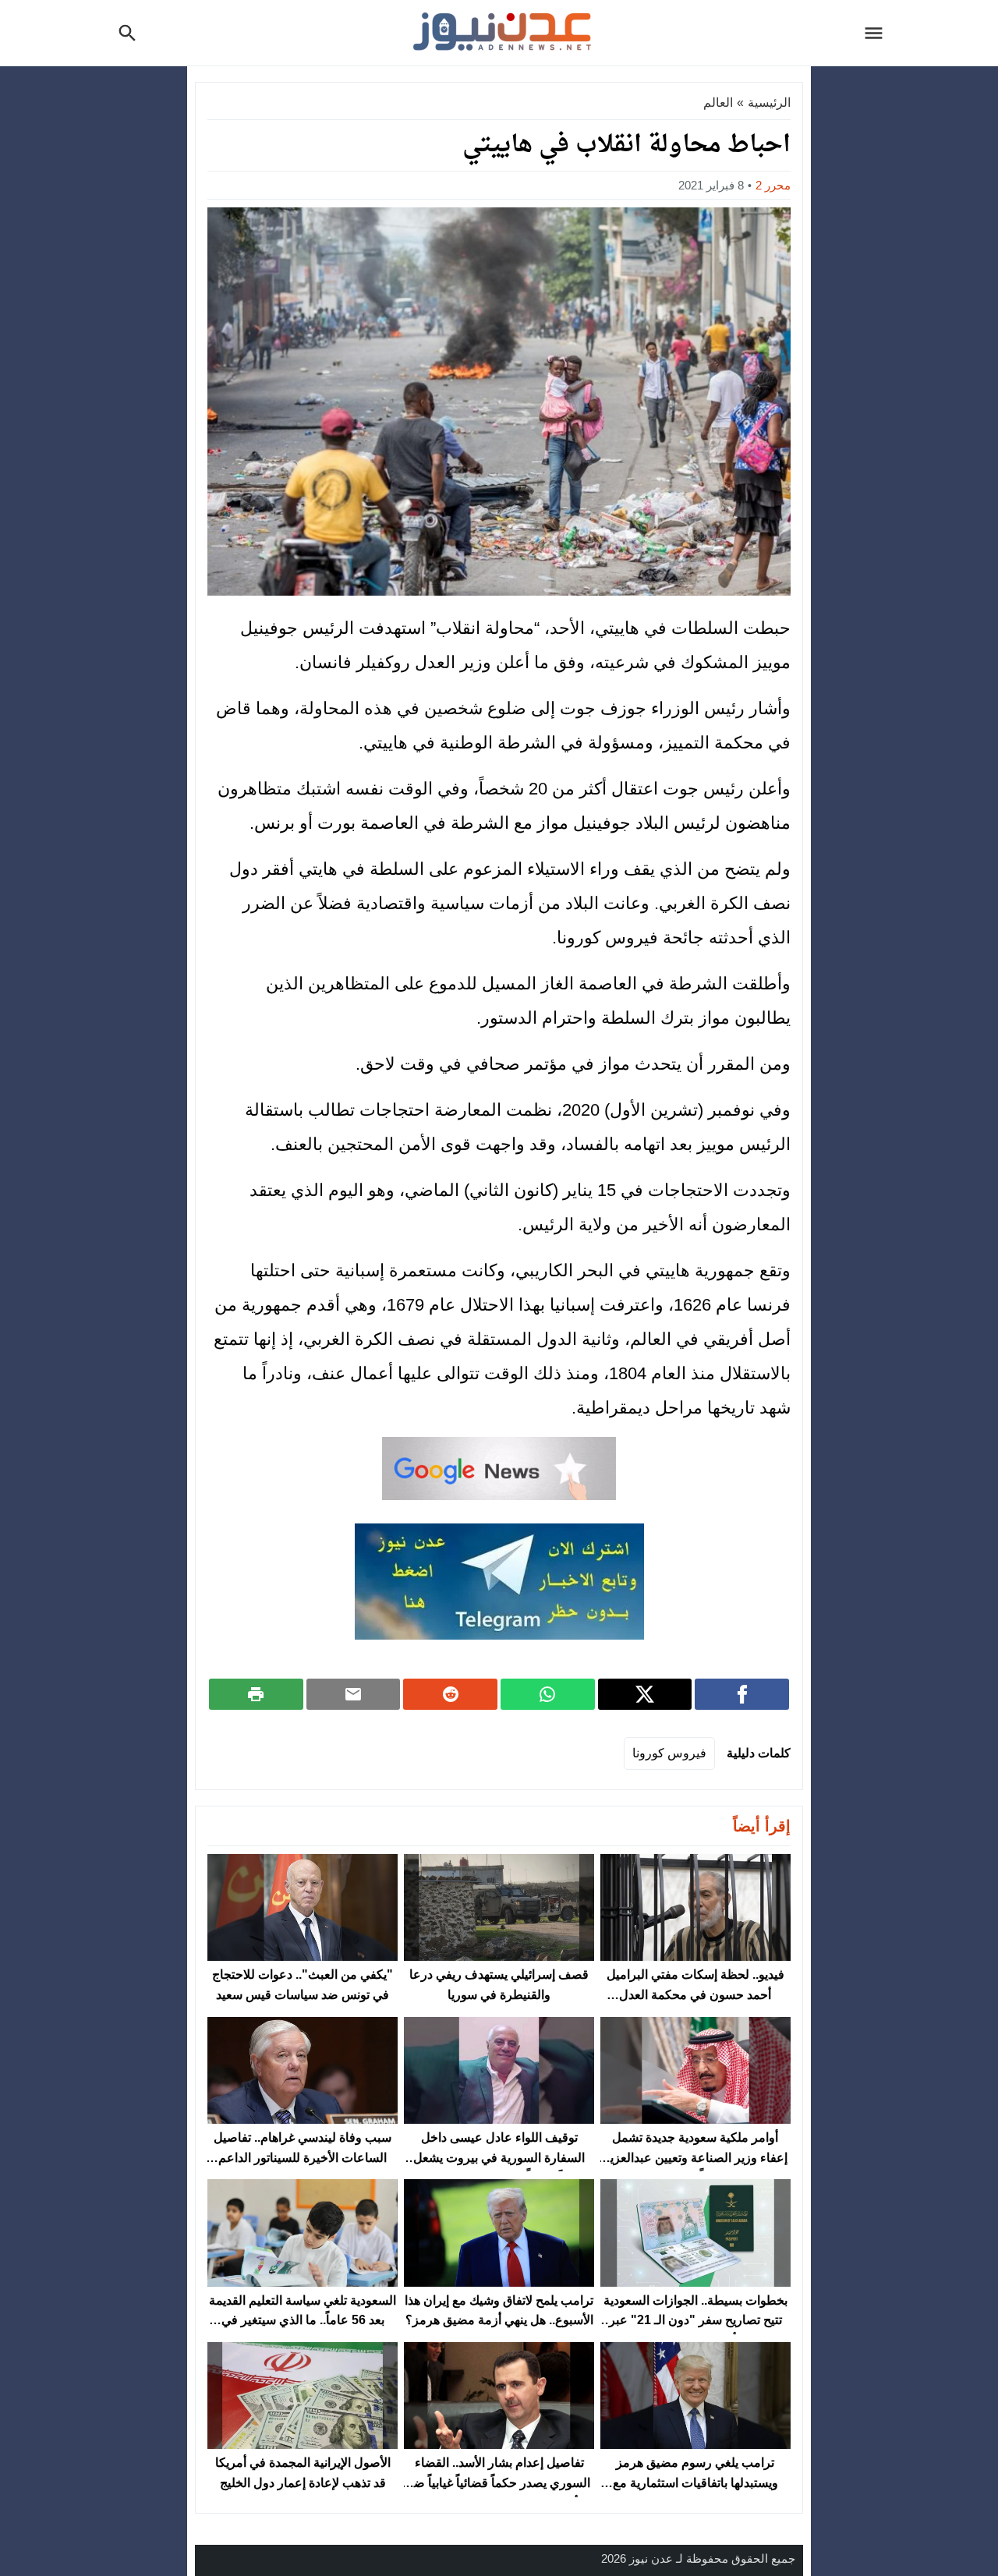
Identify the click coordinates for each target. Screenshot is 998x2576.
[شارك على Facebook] (742, 1694)
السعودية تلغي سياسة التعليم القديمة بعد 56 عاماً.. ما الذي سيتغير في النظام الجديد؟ (303, 2320)
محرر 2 (773, 185)
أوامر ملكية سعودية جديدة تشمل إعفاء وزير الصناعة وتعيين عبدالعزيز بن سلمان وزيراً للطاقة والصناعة (695, 2157)
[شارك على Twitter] (645, 1694)
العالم (718, 103)
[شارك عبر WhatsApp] (548, 1694)
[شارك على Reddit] (450, 1694)
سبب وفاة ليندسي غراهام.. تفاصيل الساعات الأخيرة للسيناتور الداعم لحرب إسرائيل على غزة (303, 2157)
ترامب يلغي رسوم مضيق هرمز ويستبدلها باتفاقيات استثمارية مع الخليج (695, 2482)
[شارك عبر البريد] (354, 1694)
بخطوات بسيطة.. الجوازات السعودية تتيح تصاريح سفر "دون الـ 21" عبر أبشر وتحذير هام (695, 2320)
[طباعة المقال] (256, 1694)
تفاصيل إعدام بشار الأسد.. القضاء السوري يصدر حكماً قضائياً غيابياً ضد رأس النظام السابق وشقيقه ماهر (499, 2482)
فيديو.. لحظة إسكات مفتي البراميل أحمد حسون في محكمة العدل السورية (695, 1994)
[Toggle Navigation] (878, 33)
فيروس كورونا (669, 1753)
